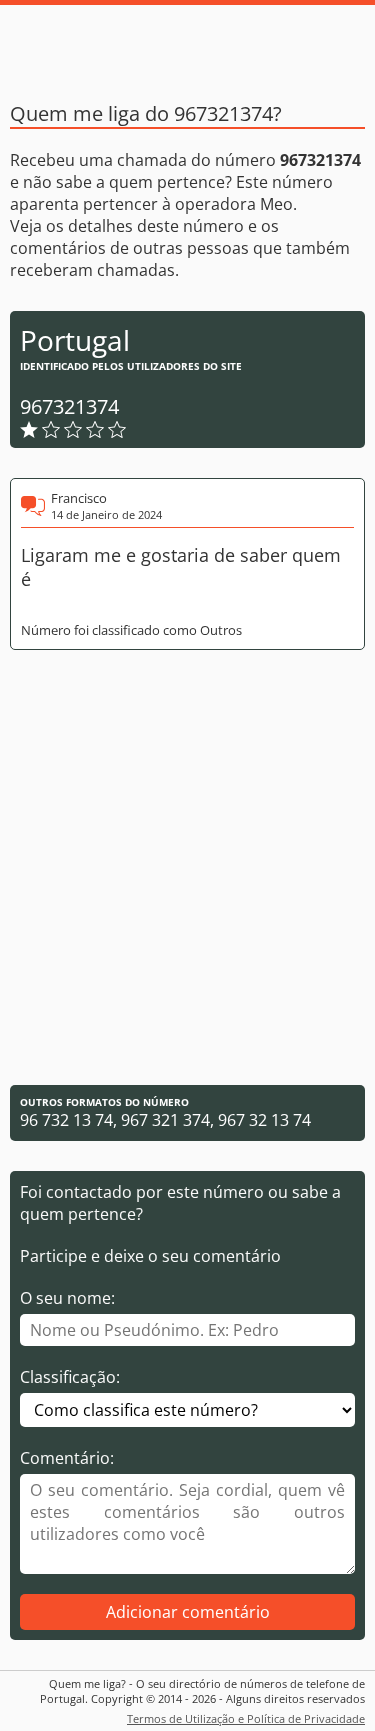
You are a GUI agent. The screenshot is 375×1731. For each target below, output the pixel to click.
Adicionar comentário (188, 1612)
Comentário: (67, 1458)
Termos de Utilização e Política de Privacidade (246, 1718)
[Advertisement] (187, 867)
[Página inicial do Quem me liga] (188, 45)
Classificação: (70, 1377)
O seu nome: (67, 1298)
